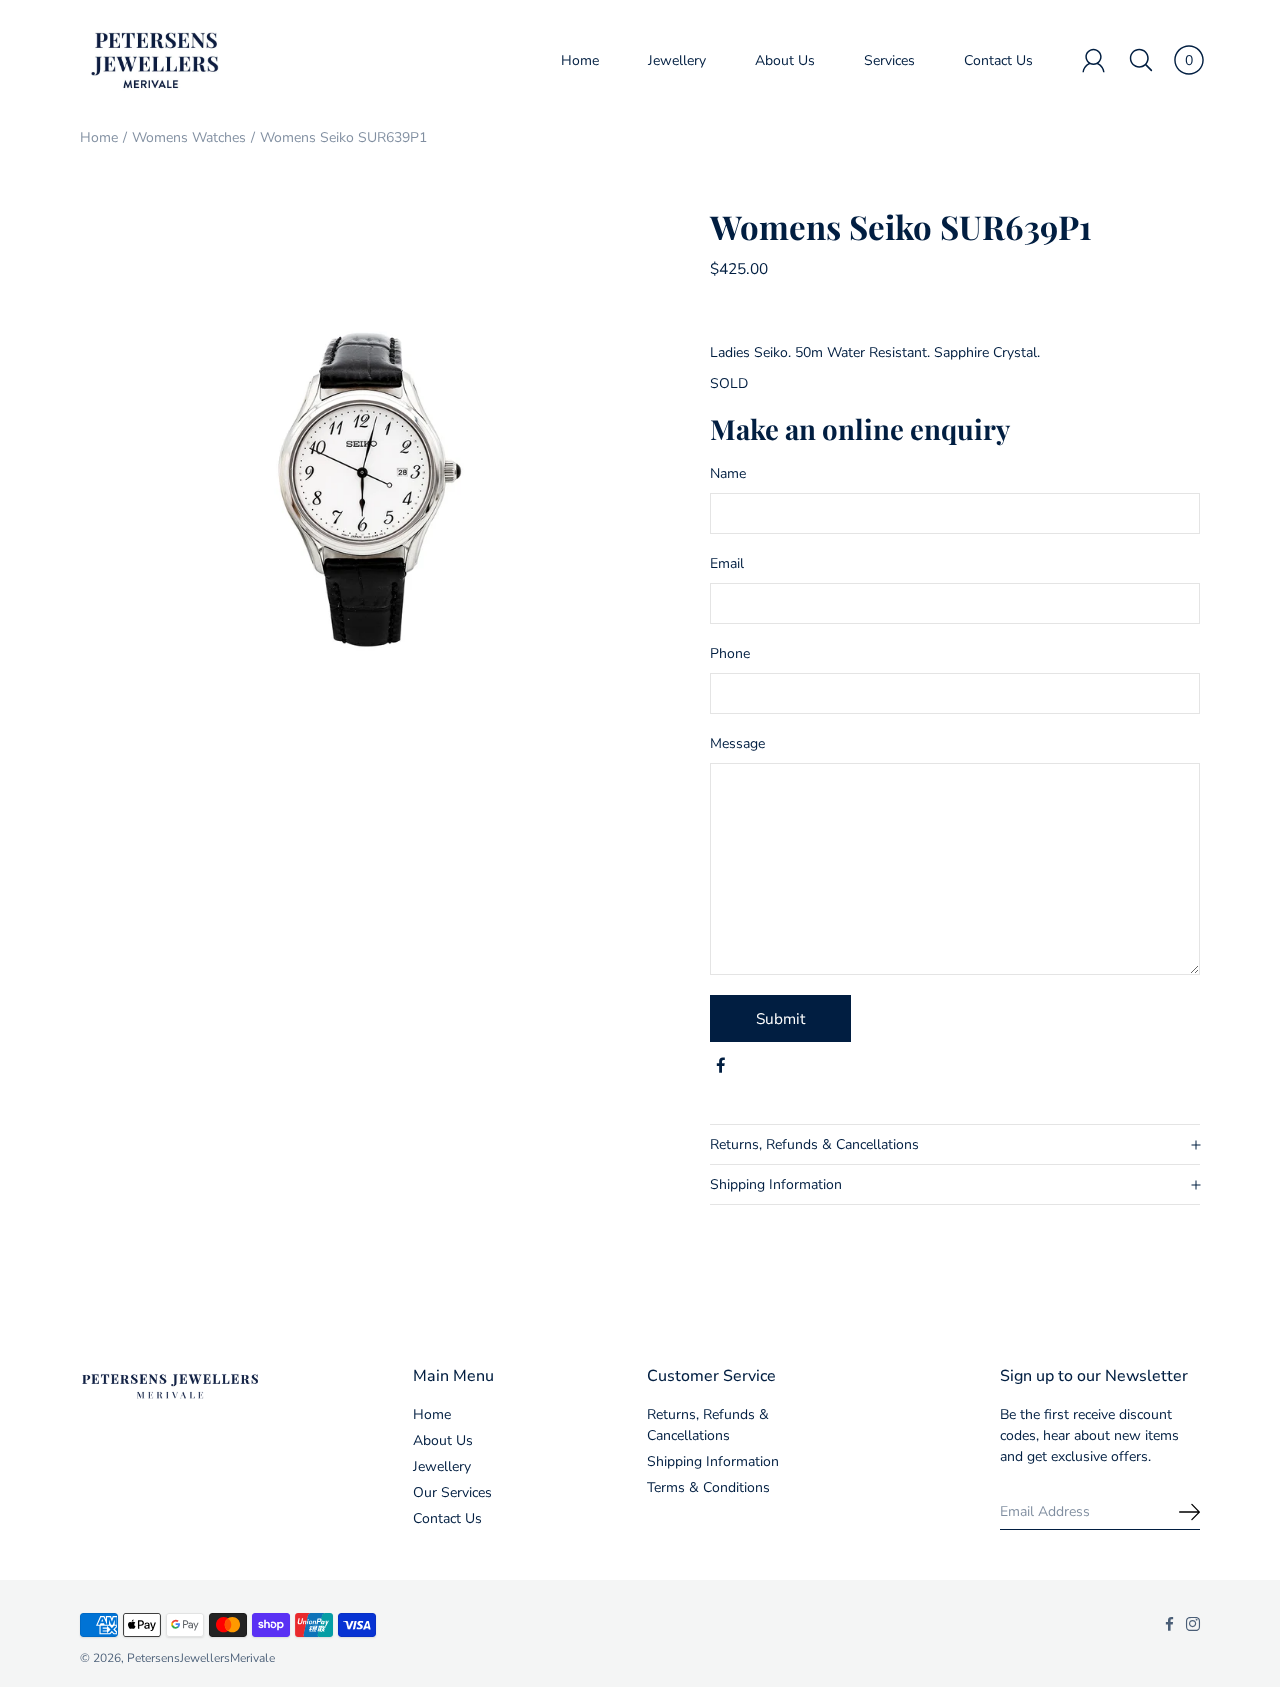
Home (580, 60)
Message (737, 743)
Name (728, 473)
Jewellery (677, 60)
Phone (730, 653)
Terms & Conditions (708, 1487)
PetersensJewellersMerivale (201, 1658)
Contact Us (998, 60)
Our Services (452, 1492)
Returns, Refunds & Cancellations (814, 1144)
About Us (785, 60)
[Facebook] (721, 1066)
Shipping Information (776, 1184)
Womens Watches (189, 137)
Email (727, 563)
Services (889, 60)
